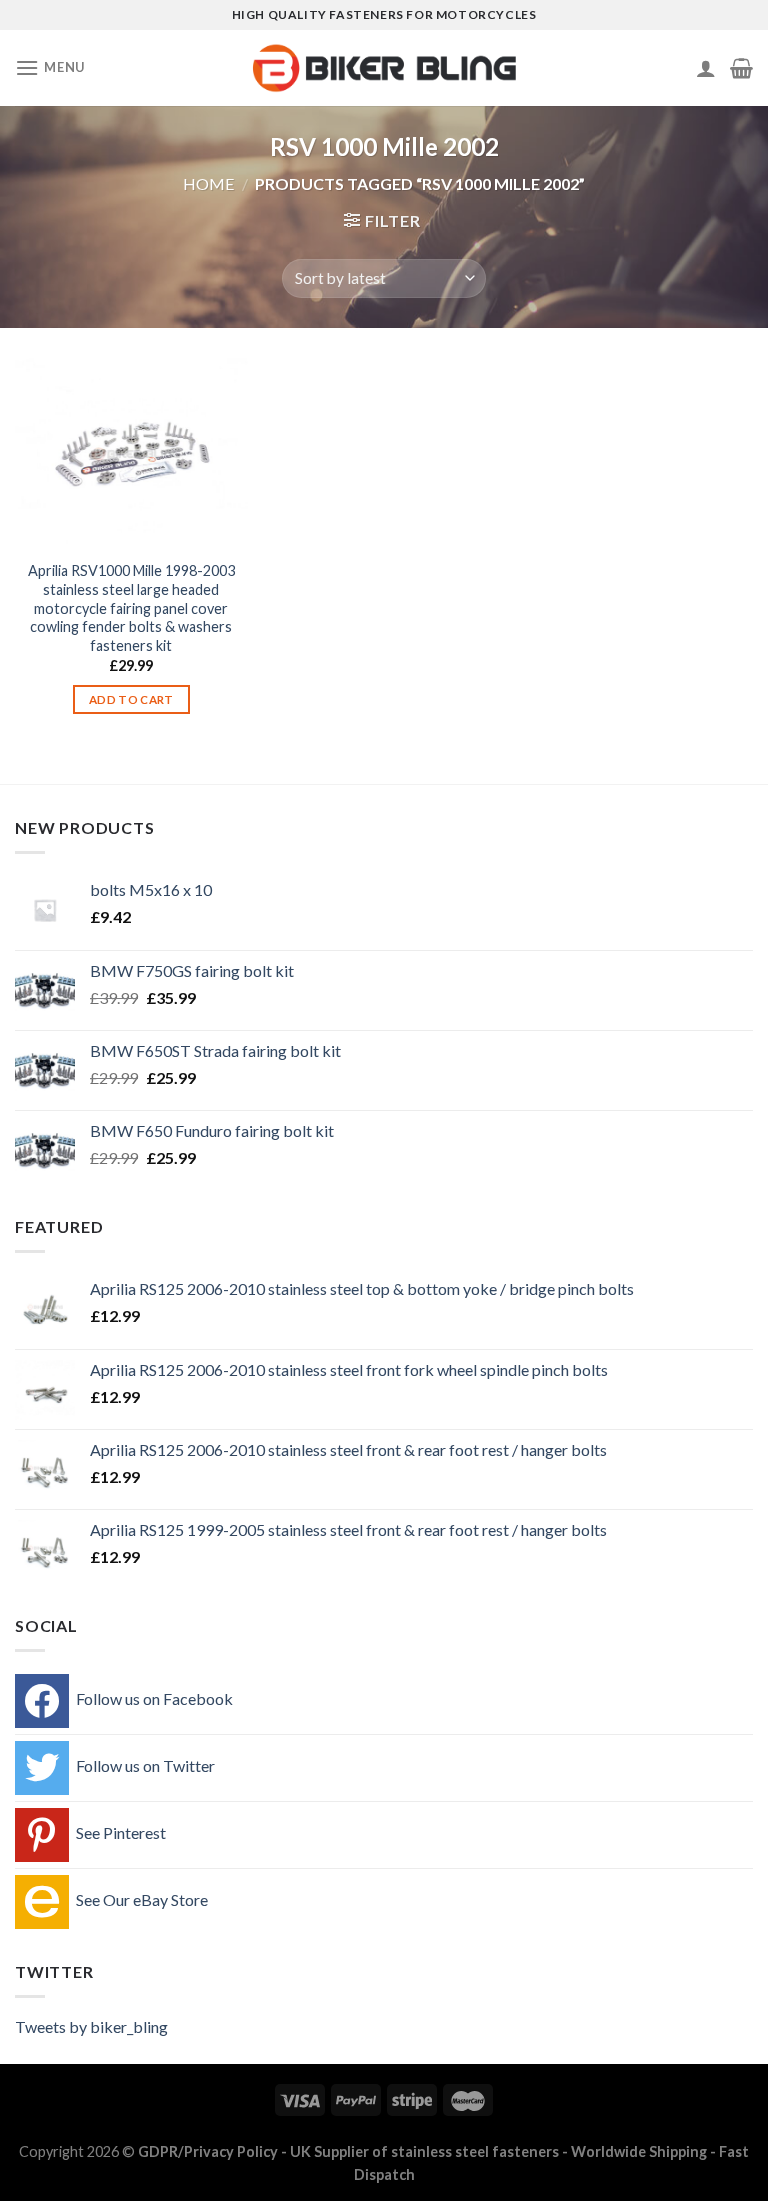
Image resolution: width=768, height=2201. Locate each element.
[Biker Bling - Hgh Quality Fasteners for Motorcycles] (384, 68)
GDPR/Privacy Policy (208, 2151)
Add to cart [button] (131, 699)
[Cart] (741, 68)
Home (208, 183)
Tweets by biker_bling (91, 2026)
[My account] (706, 68)
